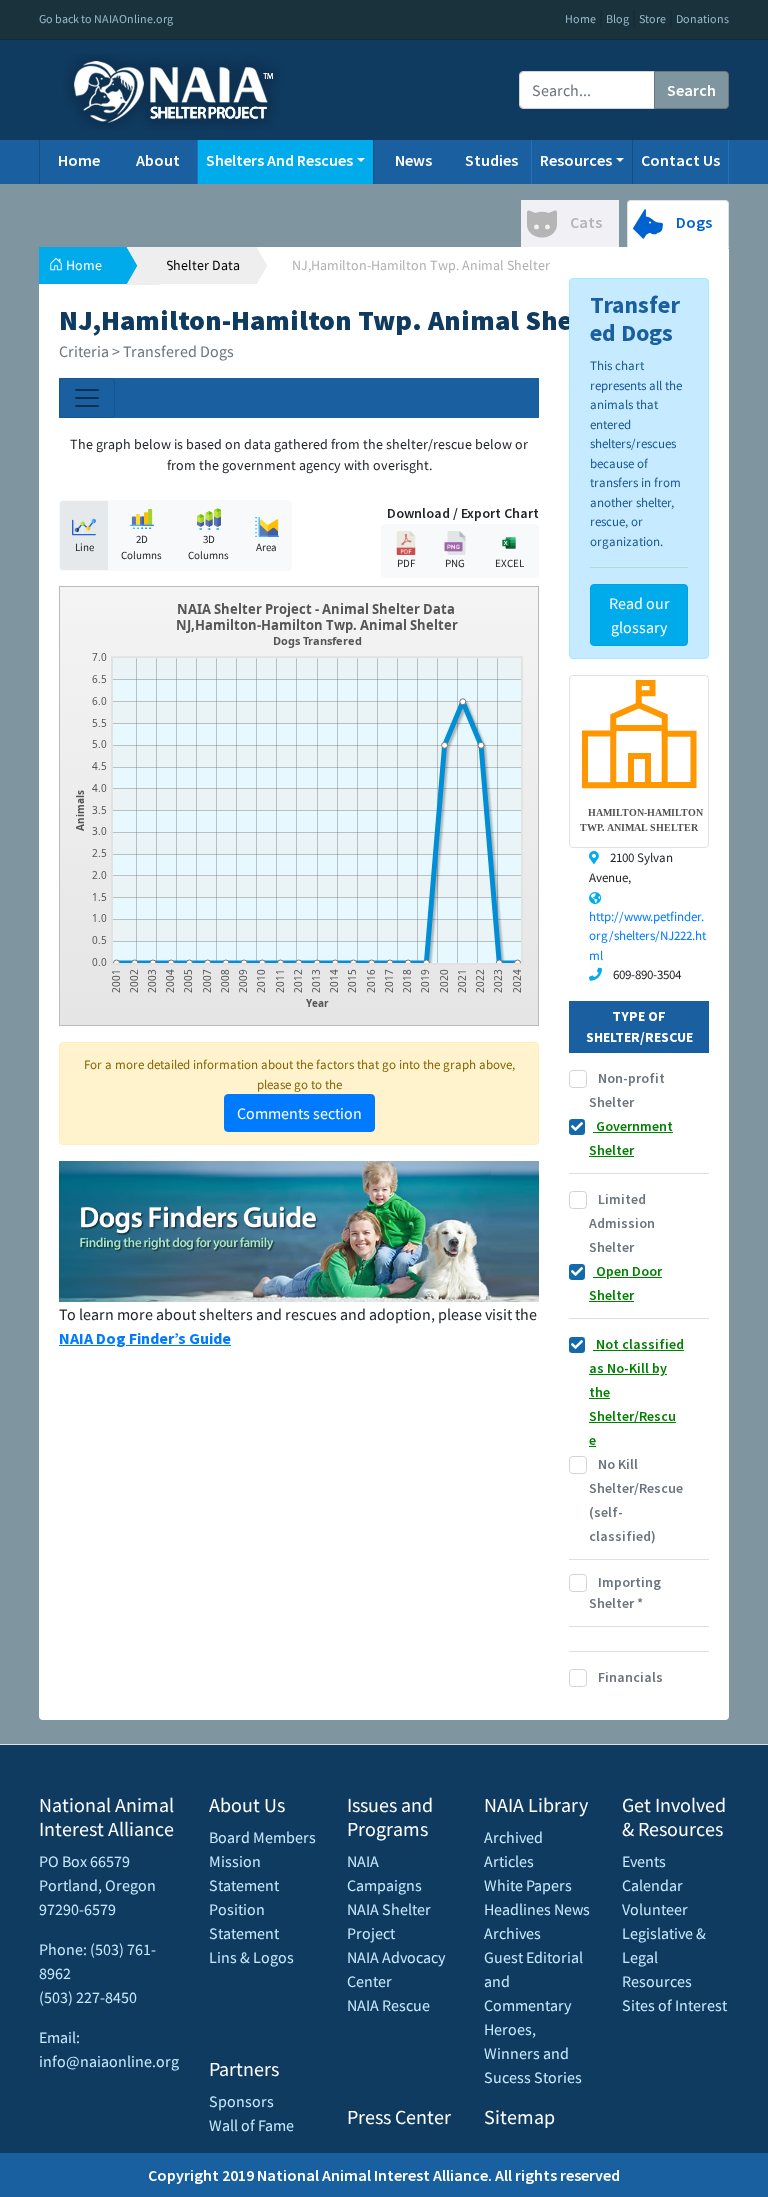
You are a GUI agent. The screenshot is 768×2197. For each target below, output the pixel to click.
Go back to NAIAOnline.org (106, 18)
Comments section (299, 1113)
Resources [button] (576, 160)
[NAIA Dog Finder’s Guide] (299, 1229)
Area (266, 547)
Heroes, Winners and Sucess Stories (533, 2053)
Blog (617, 18)
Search (691, 90)
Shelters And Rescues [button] (279, 160)
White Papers (528, 1885)
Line (84, 547)
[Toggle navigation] (87, 398)
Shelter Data (203, 265)
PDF (406, 563)
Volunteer (655, 1909)
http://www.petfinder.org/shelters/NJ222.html (647, 936)
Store (652, 18)
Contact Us (680, 160)
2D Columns (141, 547)
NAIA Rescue (388, 2005)
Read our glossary (639, 615)
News (413, 160)
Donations (702, 18)
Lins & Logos (251, 1957)
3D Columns (208, 547)
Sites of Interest (674, 2005)
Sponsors (241, 2101)
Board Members (262, 1837)
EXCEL (509, 563)
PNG (455, 563)
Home (580, 18)
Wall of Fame (251, 2125)
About (158, 160)
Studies (491, 160)
